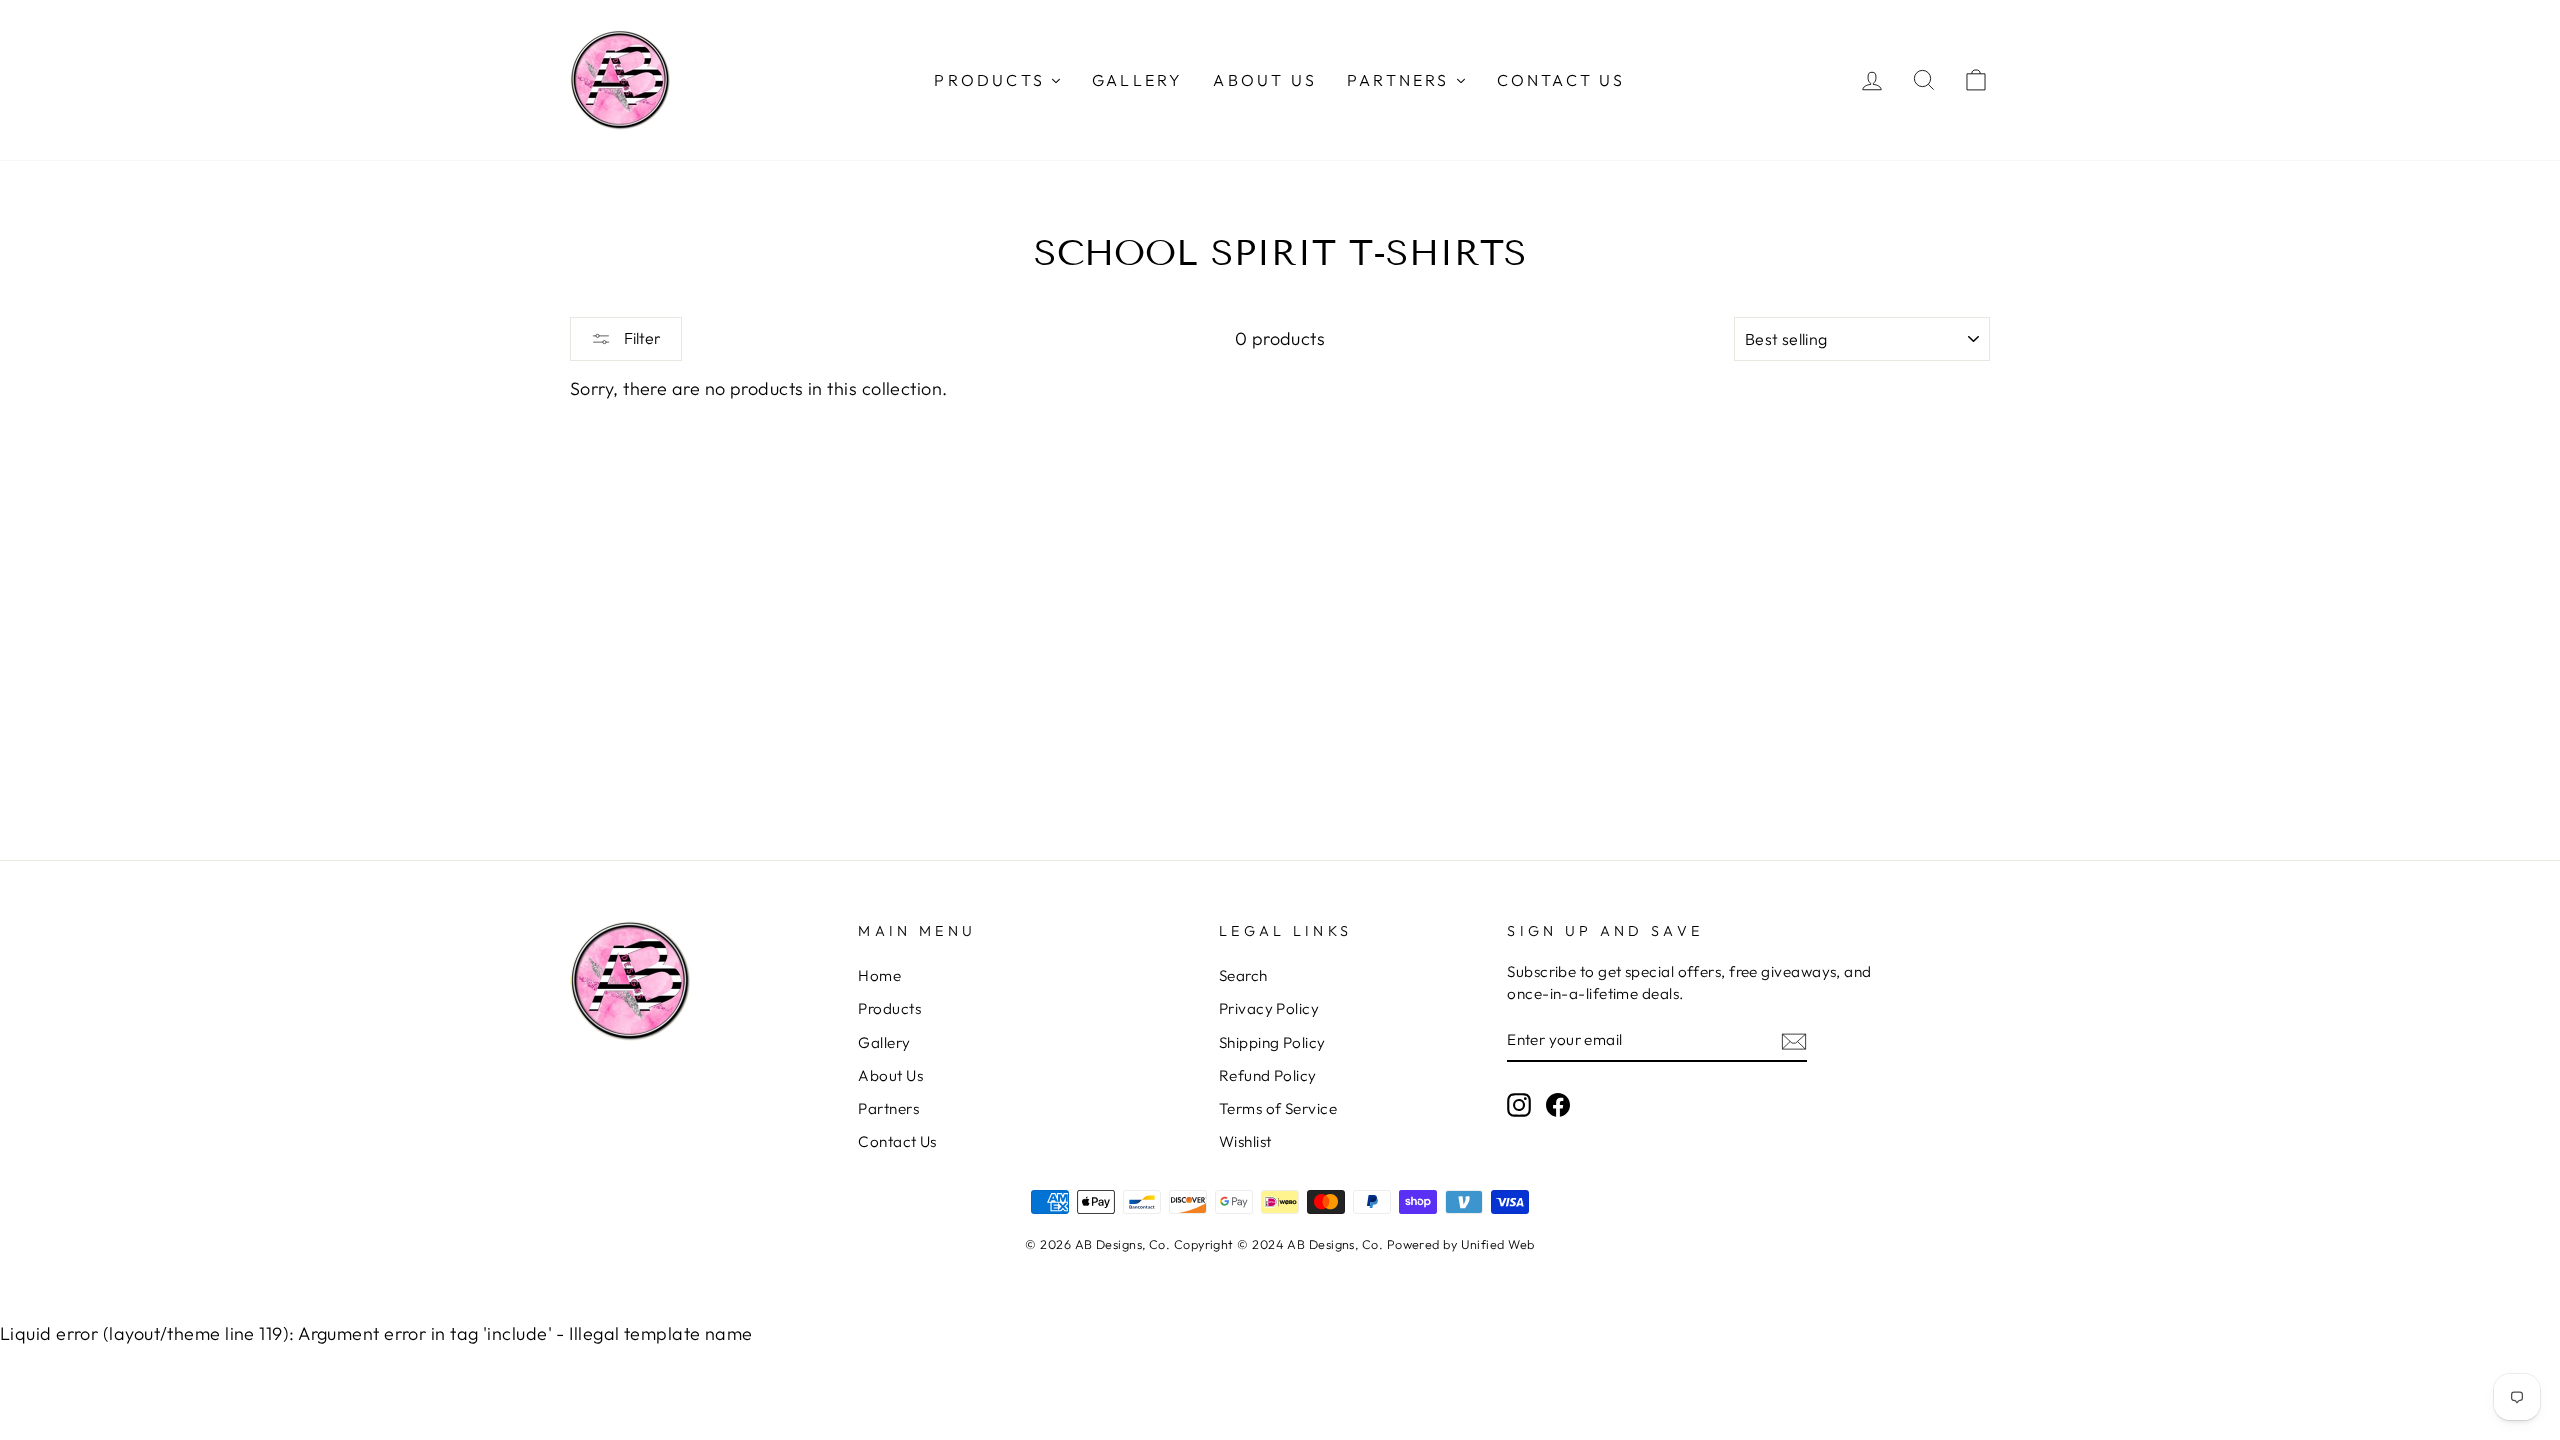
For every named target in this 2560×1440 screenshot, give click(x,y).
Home (879, 975)
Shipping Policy (1272, 1042)
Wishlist (1245, 1141)
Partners (888, 1108)
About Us (890, 1075)
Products (889, 1008)
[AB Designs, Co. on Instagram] (1519, 1104)
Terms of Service (1278, 1108)
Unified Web (1498, 1244)
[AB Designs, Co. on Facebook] (1558, 1104)
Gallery (884, 1042)
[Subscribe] (1794, 1040)
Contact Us (897, 1141)
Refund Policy (1268, 1075)
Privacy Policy (1269, 1008)
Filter (641, 338)
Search (1243, 975)
